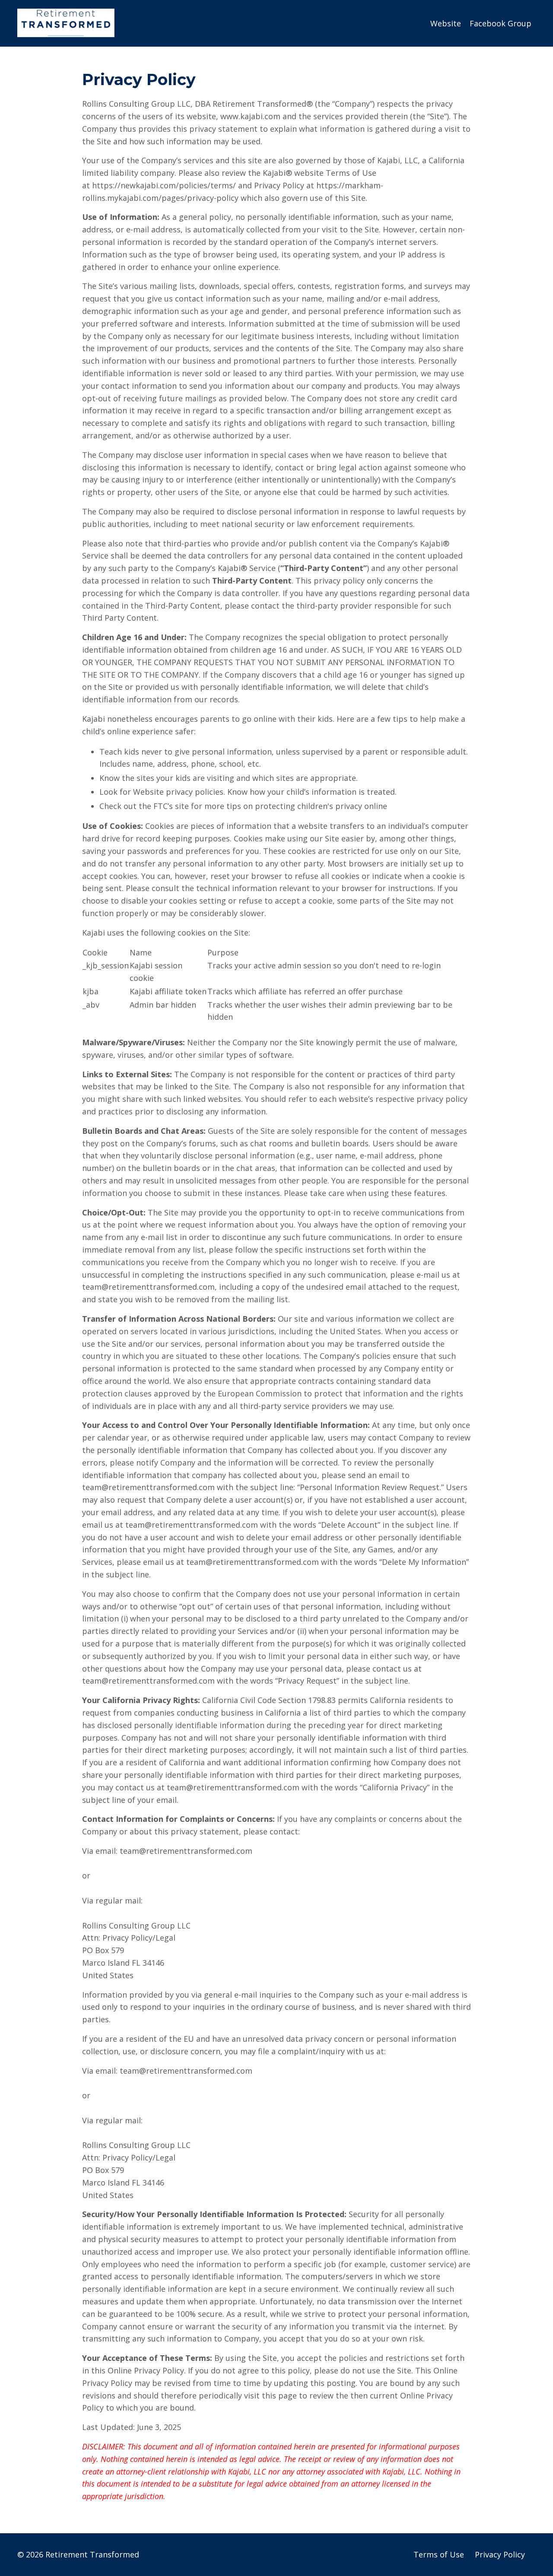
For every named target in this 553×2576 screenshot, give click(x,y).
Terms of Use (439, 2554)
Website (446, 23)
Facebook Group (501, 23)
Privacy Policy (500, 2554)
